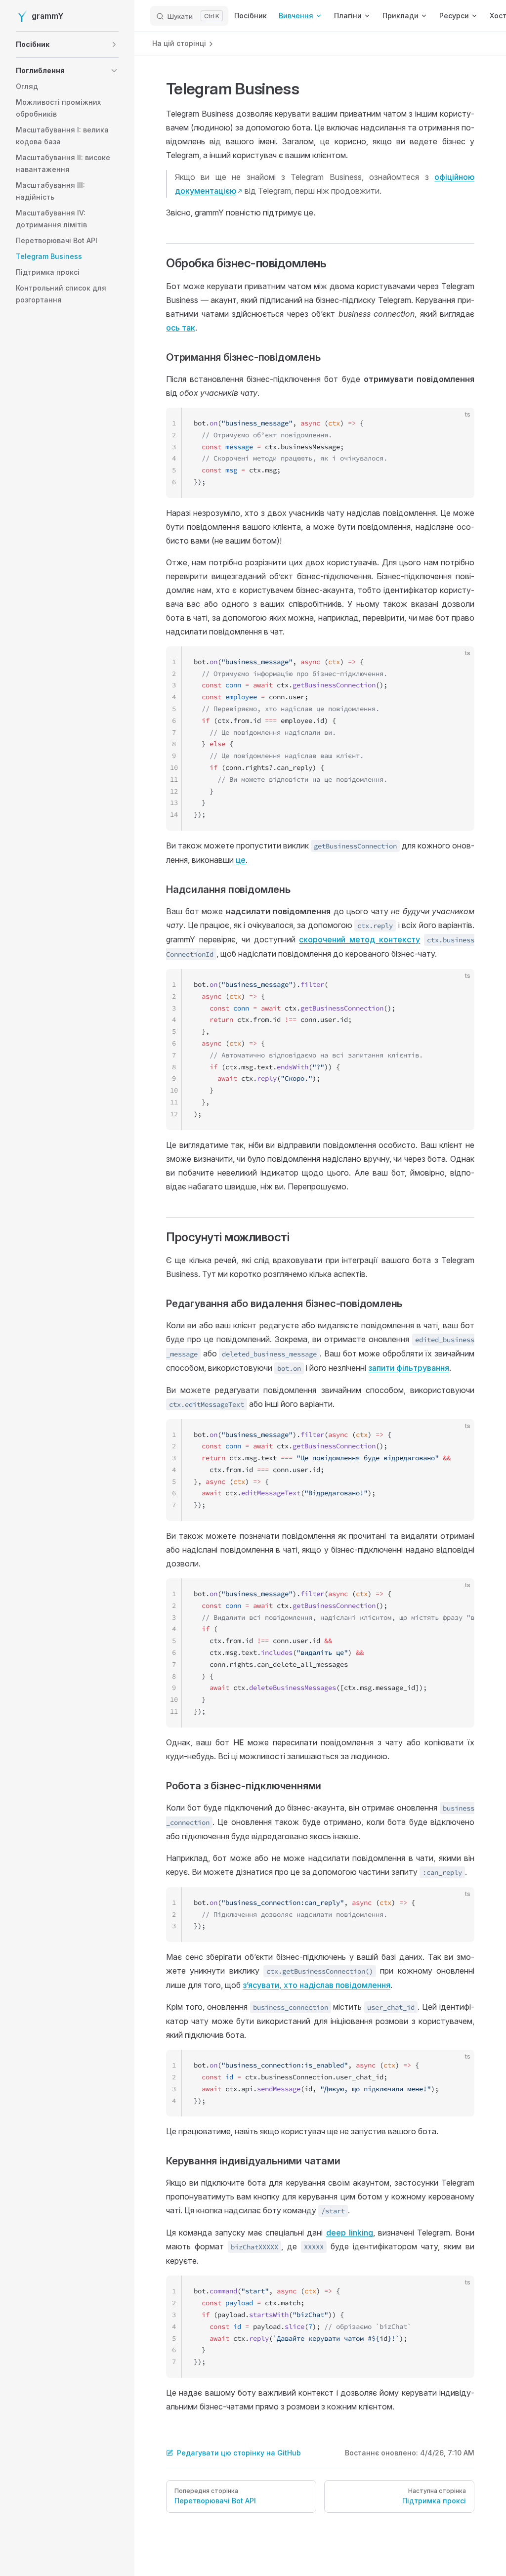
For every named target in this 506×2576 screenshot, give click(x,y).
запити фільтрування (409, 1368)
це (241, 860)
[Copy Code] (459, 423)
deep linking (350, 2233)
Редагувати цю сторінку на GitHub (239, 2453)
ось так (181, 328)
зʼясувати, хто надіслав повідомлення (316, 1985)
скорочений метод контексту (359, 939)
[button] (67, 44)
